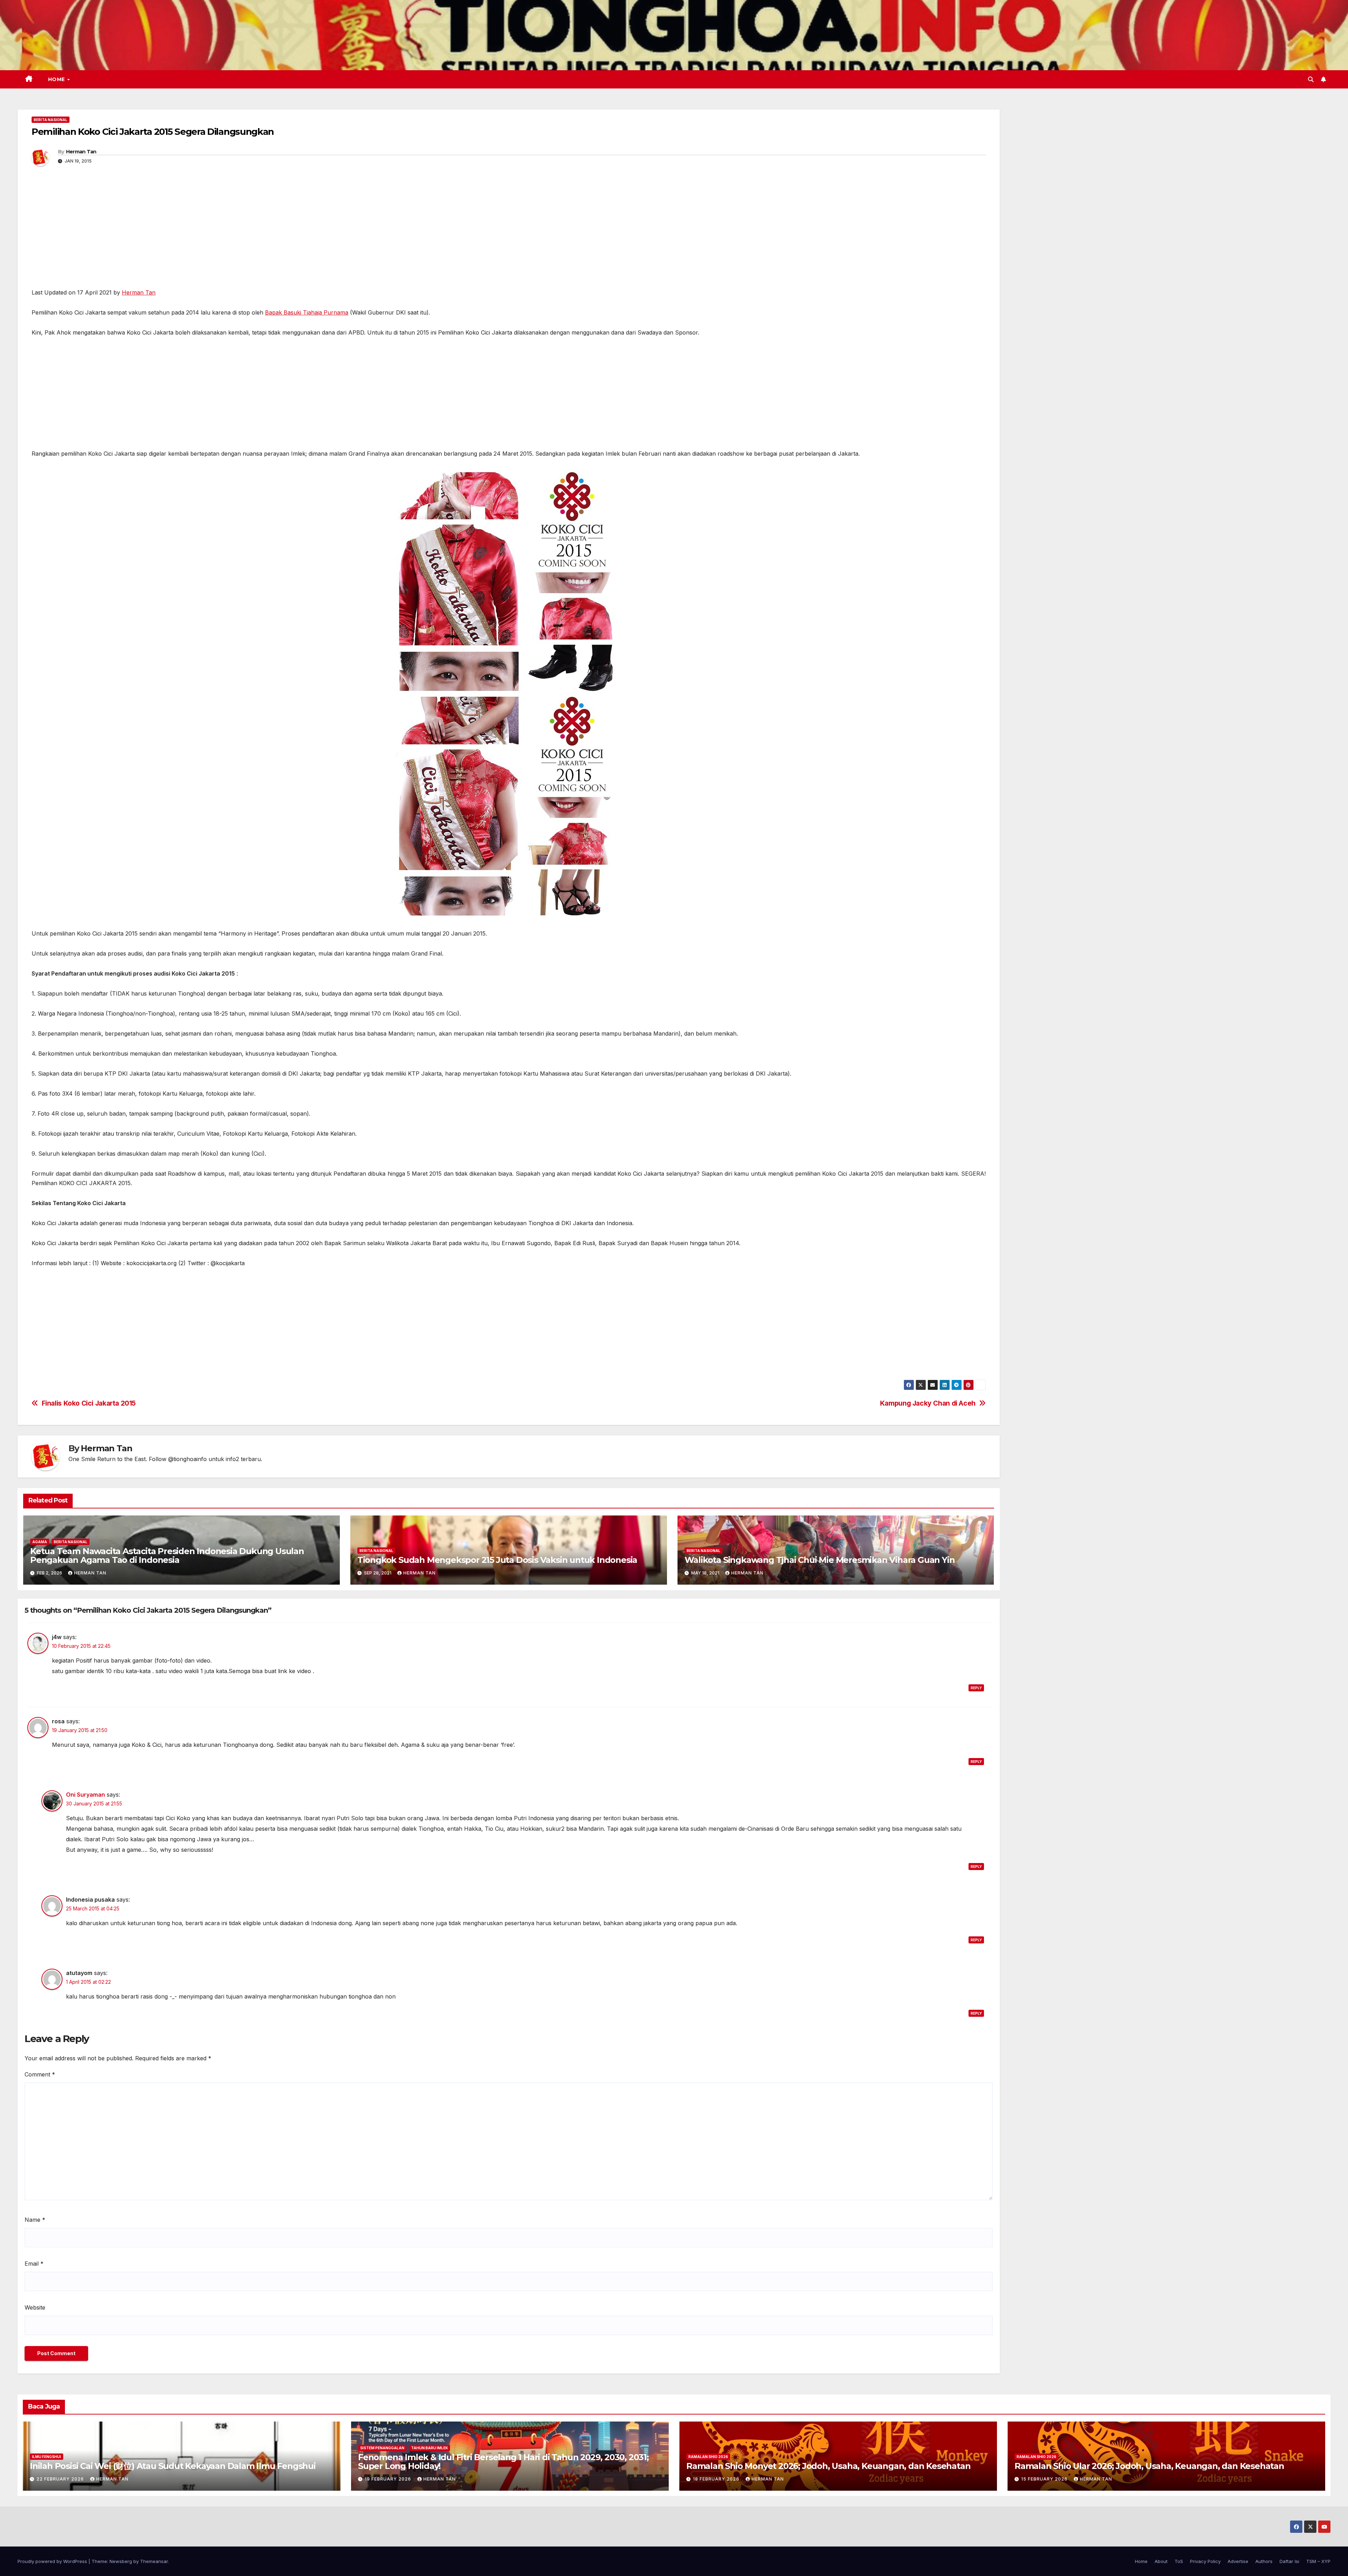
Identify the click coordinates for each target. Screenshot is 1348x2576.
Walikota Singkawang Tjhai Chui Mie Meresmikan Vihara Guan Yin (820, 1560)
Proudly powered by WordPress (53, 2561)
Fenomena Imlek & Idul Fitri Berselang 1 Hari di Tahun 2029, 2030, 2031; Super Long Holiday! (503, 2462)
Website (35, 2307)
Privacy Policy (1205, 2561)
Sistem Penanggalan (382, 2448)
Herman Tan (81, 152)
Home (57, 79)
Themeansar (154, 2561)
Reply (976, 1688)
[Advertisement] (509, 236)
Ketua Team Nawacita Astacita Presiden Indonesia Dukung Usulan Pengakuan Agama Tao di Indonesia (167, 1555)
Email (34, 2264)
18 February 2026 (717, 2479)
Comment (40, 2074)
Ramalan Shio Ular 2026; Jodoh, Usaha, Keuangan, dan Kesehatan (1149, 2466)
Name (35, 2220)
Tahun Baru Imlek (429, 2448)
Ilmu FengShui (47, 2457)
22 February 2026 (61, 2479)
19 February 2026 (389, 2479)
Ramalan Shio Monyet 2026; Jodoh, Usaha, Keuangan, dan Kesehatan (828, 2466)
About (1161, 2561)
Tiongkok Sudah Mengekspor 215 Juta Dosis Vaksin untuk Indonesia (497, 1560)
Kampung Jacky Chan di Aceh (928, 1403)
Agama (40, 1542)
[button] (1311, 79)
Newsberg (121, 2561)
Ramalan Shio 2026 (708, 2457)
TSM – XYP (1318, 2561)
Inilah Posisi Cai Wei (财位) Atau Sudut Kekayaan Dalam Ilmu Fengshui (173, 2466)
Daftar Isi (1289, 2561)
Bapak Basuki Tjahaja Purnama (307, 312)
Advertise (1238, 2561)
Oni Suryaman (85, 1795)
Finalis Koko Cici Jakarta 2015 (89, 1403)
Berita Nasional (51, 120)
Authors (1264, 2561)
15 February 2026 (1045, 2479)
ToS (1179, 2561)
